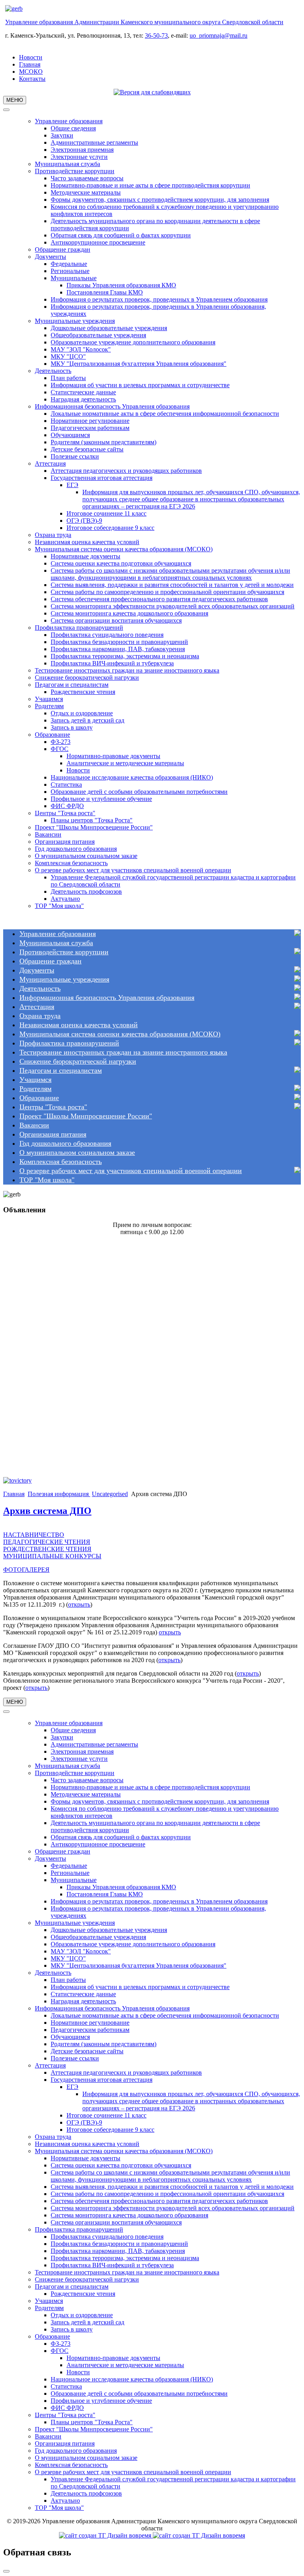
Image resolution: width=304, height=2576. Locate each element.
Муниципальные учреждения (75, 321)
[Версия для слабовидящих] (152, 92)
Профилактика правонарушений (79, 628)
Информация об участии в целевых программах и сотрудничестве (140, 385)
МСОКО (31, 72)
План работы (68, 378)
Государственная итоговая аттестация (102, 478)
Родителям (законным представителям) (104, 442)
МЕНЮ (15, 100)
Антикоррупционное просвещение (98, 242)
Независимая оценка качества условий (87, 542)
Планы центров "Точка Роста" (92, 820)
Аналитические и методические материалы (125, 763)
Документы (50, 257)
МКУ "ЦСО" (68, 356)
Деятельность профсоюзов (86, 891)
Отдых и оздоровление (82, 713)
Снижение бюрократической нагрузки (87, 677)
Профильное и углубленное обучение (101, 799)
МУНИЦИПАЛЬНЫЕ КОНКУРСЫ (52, 1556)
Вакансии (48, 834)
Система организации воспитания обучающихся (116, 620)
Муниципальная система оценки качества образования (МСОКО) (124, 549)
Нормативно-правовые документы (113, 756)
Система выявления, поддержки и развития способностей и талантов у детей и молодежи (172, 585)
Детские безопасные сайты (87, 449)
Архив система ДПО (47, 1511)
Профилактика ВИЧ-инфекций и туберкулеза (112, 663)
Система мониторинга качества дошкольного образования (129, 613)
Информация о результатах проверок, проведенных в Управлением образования (159, 299)
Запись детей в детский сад (87, 720)
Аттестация (50, 463)
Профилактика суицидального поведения (107, 635)
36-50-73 (156, 35)
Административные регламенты (94, 142)
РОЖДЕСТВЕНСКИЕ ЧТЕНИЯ (47, 1549)
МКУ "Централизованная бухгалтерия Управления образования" (139, 364)
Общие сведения (73, 128)
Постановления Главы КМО (105, 292)
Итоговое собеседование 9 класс (110, 528)
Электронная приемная (82, 150)
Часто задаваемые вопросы (87, 178)
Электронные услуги (79, 157)
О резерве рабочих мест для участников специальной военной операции (133, 870)
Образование (52, 735)
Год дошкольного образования (76, 849)
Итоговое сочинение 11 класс (106, 513)
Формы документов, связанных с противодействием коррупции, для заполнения (160, 200)
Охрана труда (53, 535)
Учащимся (49, 699)
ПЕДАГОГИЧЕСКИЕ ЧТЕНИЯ (47, 1542)
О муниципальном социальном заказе (86, 856)
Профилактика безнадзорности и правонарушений (119, 642)
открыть (79, 1604)
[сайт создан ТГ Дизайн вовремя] (152, 2535)
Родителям (49, 706)
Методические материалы (86, 192)
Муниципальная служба (67, 164)
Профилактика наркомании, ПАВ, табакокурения (118, 649)
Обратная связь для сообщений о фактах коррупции (121, 235)
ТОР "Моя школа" (59, 906)
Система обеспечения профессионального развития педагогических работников (159, 599)
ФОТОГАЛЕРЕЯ (26, 1570)
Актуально (65, 899)
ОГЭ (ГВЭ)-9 (84, 521)
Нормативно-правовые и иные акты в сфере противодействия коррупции (150, 185)
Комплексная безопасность (71, 863)
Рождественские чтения (83, 692)
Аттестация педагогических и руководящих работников (126, 471)
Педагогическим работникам (90, 428)
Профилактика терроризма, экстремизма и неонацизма (125, 656)
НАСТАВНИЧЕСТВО (34, 1535)
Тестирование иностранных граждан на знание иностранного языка (127, 670)
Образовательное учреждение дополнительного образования (133, 342)
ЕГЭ (72, 485)
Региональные (70, 271)
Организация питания (65, 842)
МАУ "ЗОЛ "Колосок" (81, 349)
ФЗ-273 (61, 742)
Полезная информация (59, 1494)
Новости (31, 57)
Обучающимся (70, 435)
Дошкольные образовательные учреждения (109, 328)
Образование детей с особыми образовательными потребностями (139, 792)
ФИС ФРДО (67, 806)
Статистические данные (83, 392)
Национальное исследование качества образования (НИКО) (132, 777)
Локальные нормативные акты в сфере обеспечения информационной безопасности (165, 414)
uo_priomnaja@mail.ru (218, 35)
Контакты (32, 79)
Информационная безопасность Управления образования (112, 406)
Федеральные (69, 264)
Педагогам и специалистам (72, 685)
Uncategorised (110, 1494)
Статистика (66, 784)
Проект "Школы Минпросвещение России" (94, 827)
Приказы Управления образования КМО (121, 285)
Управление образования (69, 121)
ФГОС (60, 749)
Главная (30, 64)
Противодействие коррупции (75, 171)
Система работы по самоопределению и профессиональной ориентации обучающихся (167, 592)
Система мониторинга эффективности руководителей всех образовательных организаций (173, 606)
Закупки (62, 135)
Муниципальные (74, 278)
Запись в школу (72, 727)
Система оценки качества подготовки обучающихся (121, 563)
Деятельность (53, 371)
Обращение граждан (63, 249)
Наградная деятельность (83, 399)
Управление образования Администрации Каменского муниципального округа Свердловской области (144, 22)
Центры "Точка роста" (65, 813)
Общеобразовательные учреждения (98, 335)
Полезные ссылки (75, 456)
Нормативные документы (85, 556)
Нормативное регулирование (90, 421)
